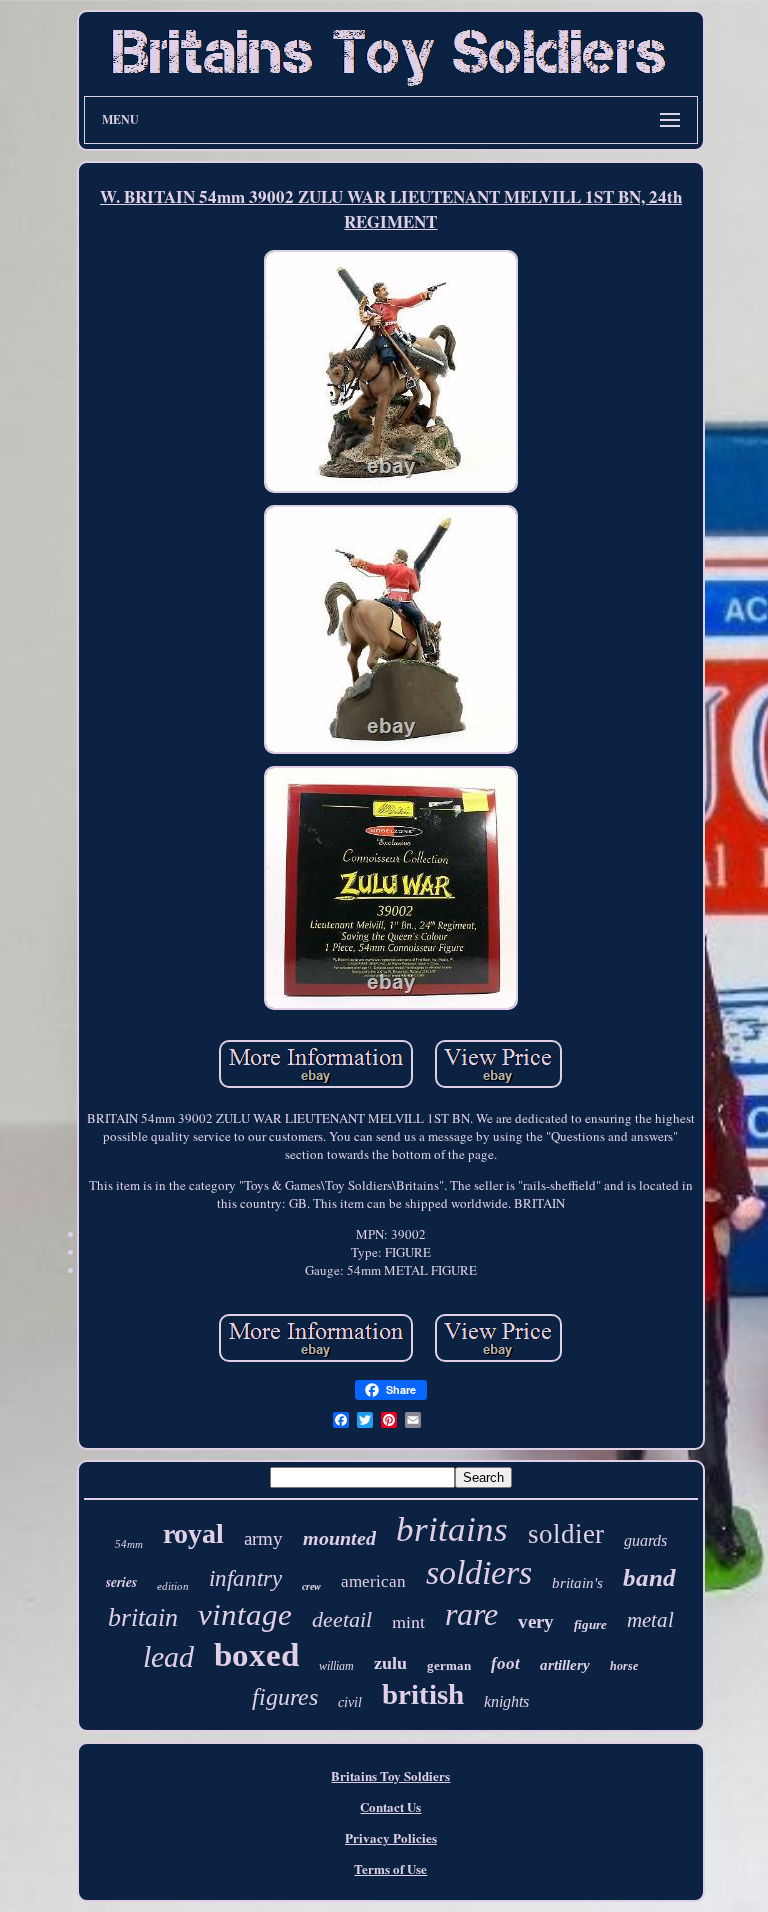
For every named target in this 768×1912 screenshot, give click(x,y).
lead (168, 1656)
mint (408, 1621)
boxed (256, 1655)
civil (350, 1702)
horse (624, 1666)
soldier (566, 1534)
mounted (339, 1538)
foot (505, 1663)
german (449, 1665)
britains (452, 1529)
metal (650, 1620)
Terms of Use (390, 1868)
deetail (342, 1619)
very (536, 1621)
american (373, 1581)
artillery (565, 1665)
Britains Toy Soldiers (390, 1775)
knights (506, 1701)
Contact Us (390, 1806)
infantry (245, 1578)
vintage (245, 1614)
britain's (577, 1583)
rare (471, 1614)
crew (311, 1586)
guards (645, 1540)
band (649, 1577)
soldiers (479, 1572)
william (336, 1666)
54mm (129, 1544)
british (423, 1694)
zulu (390, 1663)
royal (193, 1533)
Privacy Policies (391, 1837)
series (121, 1582)
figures (285, 1697)
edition (173, 1586)
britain (143, 1617)
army (263, 1538)
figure (590, 1624)
